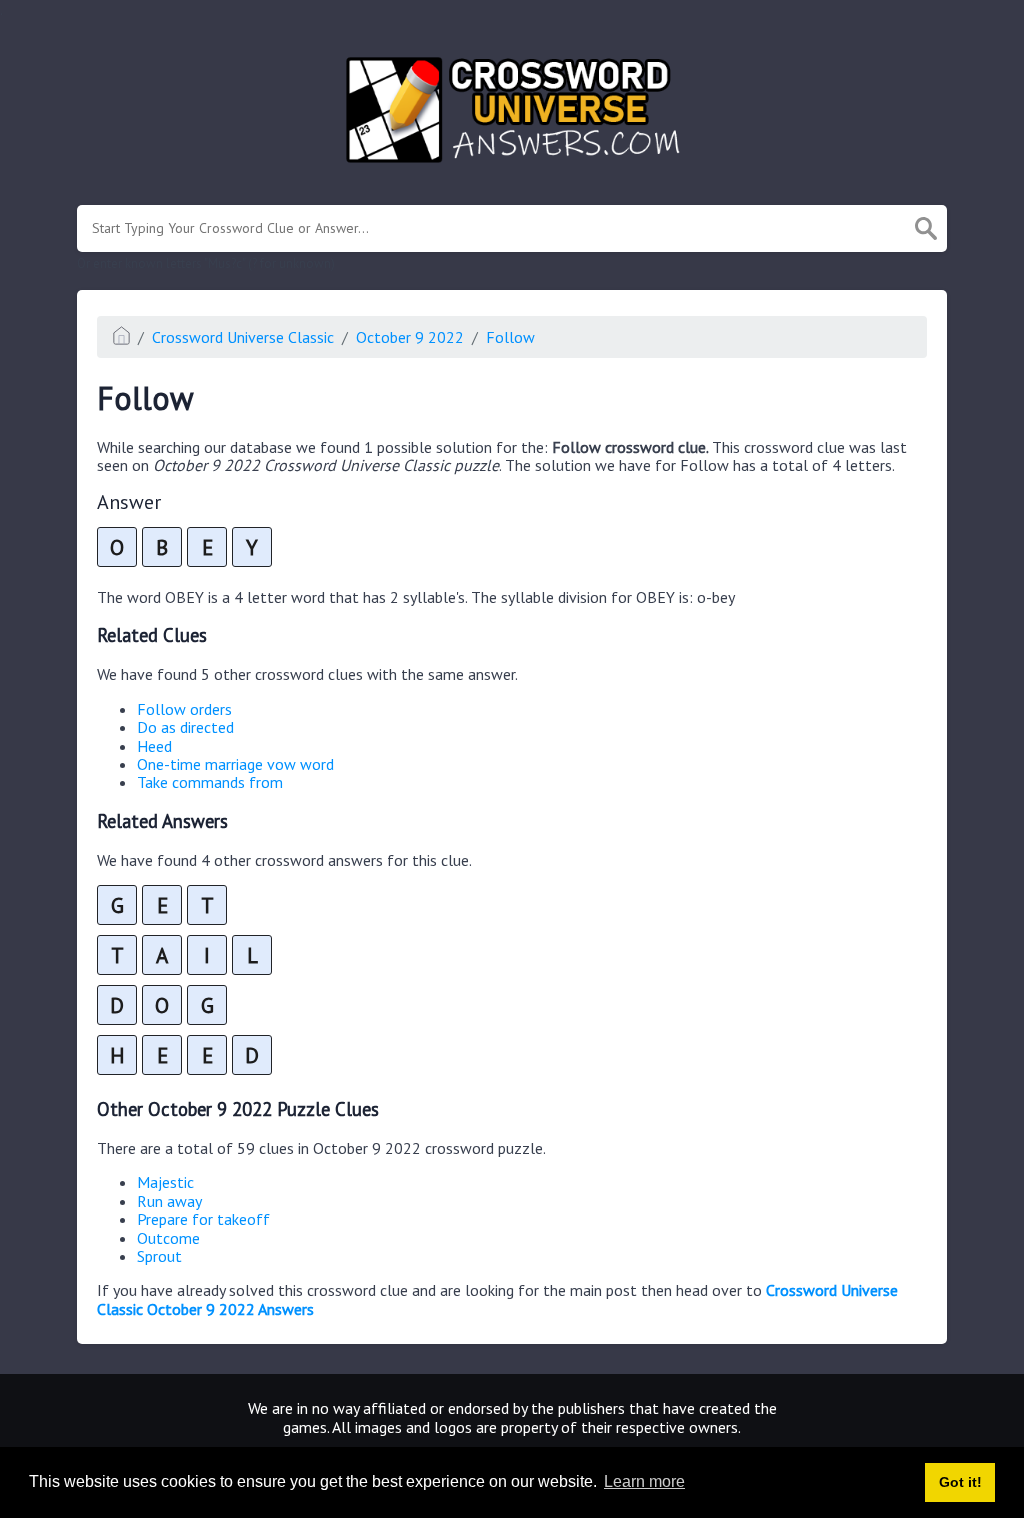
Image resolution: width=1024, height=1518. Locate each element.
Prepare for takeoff (203, 1219)
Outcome (168, 1238)
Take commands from (210, 782)
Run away (169, 1201)
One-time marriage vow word (235, 764)
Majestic (165, 1182)
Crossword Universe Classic (243, 337)
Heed (154, 746)
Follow (510, 337)
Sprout (159, 1256)
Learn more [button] (644, 1481)
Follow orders (184, 709)
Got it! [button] (960, 1482)
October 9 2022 (410, 337)
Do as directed (185, 727)
